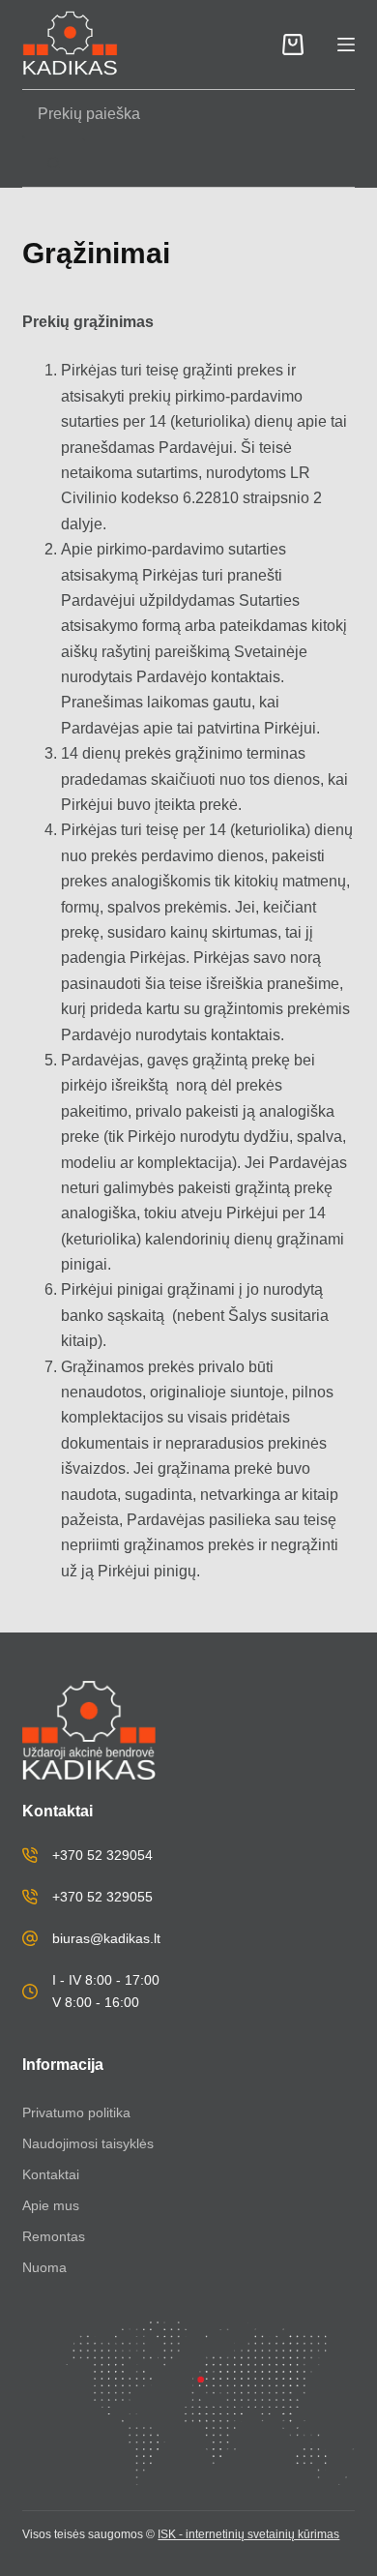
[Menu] (346, 45)
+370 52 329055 (102, 1897)
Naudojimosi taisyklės (88, 2143)
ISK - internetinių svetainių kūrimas (248, 2534)
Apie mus (51, 2205)
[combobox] (171, 114)
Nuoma (44, 2267)
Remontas (54, 2236)
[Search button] (54, 163)
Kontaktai (51, 2174)
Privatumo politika (76, 2112)
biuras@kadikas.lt (106, 1938)
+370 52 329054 (102, 1855)
